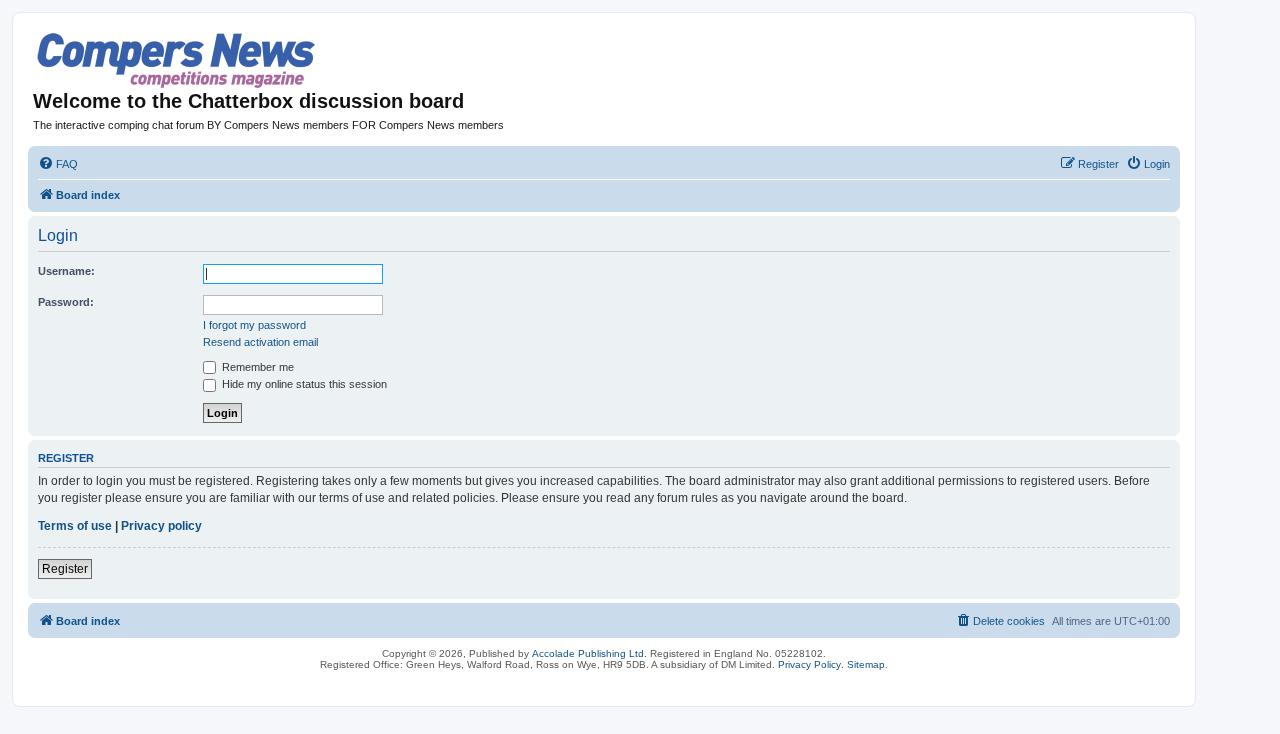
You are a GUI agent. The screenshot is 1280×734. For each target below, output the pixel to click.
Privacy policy (161, 526)
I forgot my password (254, 325)
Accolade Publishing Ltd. (589, 653)
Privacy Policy (809, 664)
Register (65, 569)
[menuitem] (58, 164)
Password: (66, 302)
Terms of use (75, 526)
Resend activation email (260, 342)
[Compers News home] (176, 60)
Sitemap (866, 664)
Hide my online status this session (303, 384)
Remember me (256, 367)
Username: (66, 271)
